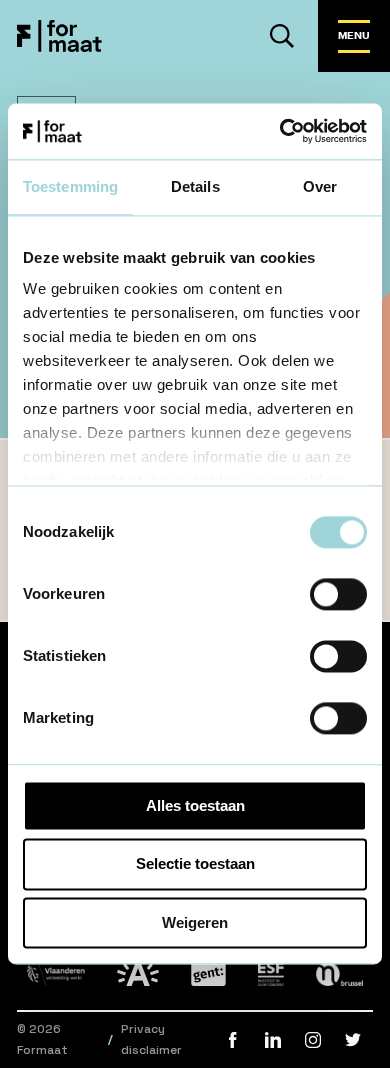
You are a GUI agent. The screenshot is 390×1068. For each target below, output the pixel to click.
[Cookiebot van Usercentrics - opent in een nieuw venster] (280, 131)
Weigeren (195, 922)
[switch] (338, 594)
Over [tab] (320, 186)
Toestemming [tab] (70, 186)
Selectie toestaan (195, 864)
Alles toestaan (195, 805)
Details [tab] (195, 186)
